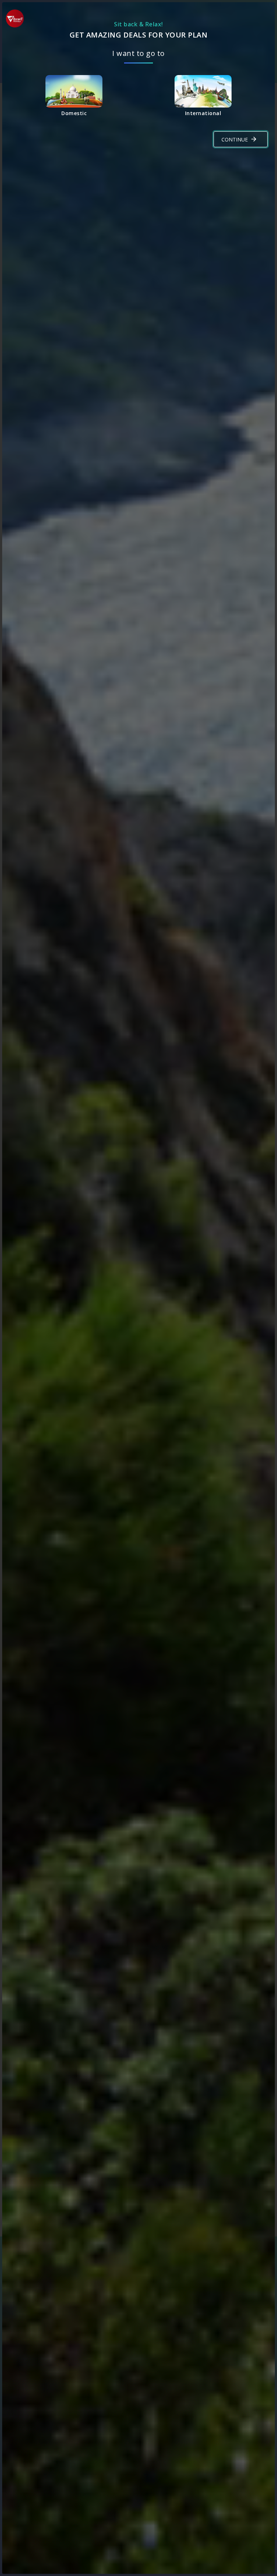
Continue (235, 139)
